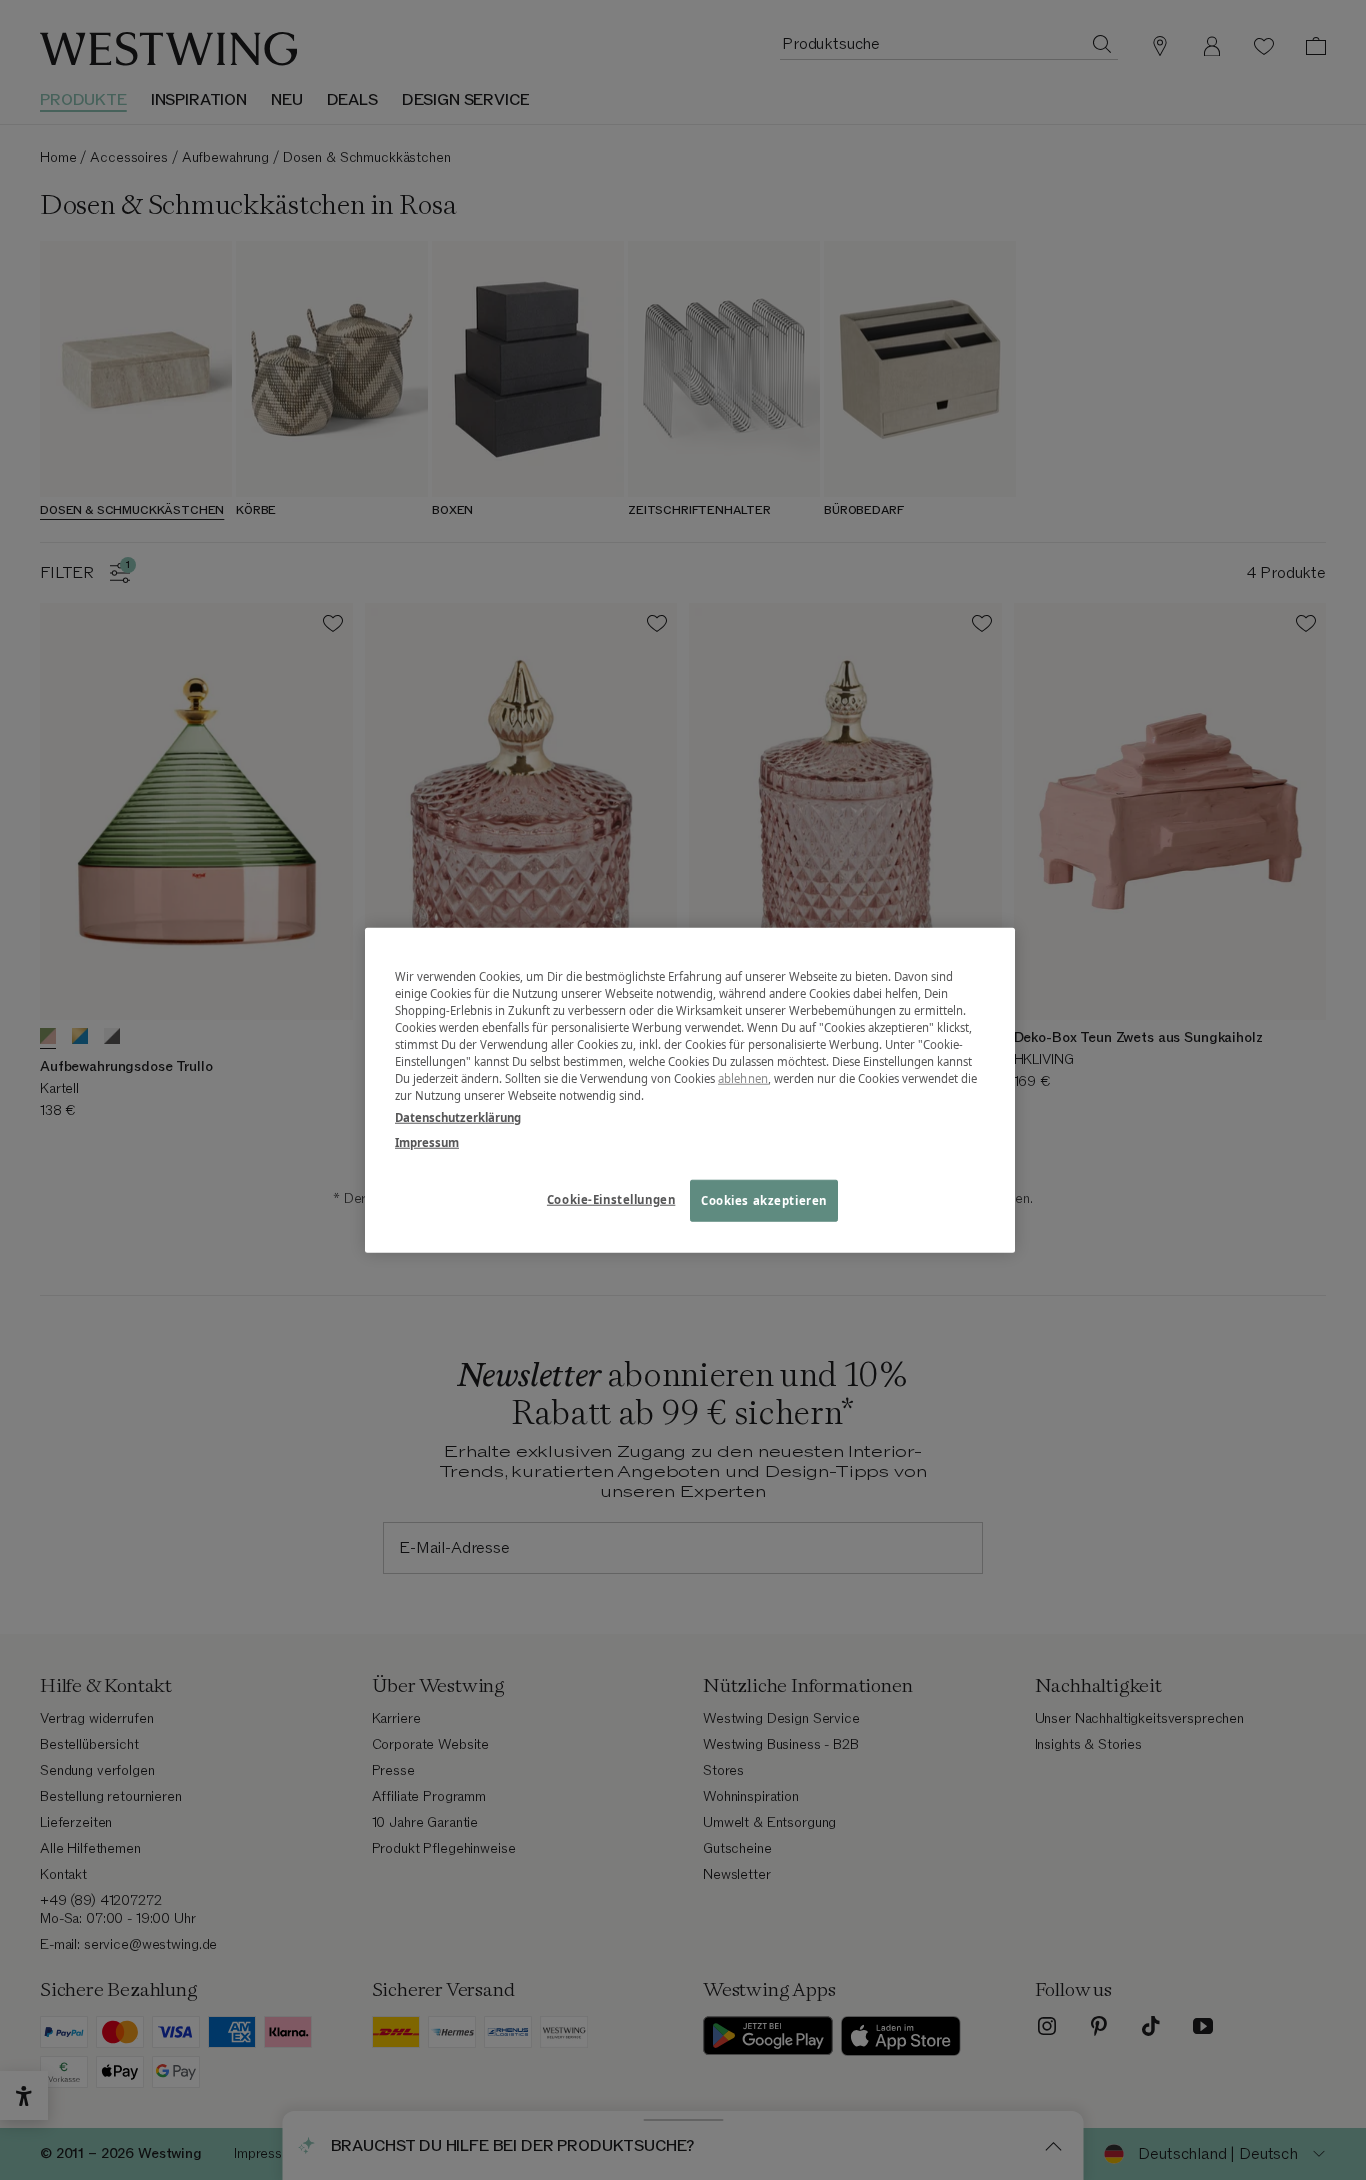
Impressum (427, 1141)
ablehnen (743, 1078)
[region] (690, 1090)
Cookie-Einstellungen (611, 1198)
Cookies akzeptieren (764, 1199)
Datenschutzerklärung (458, 1116)
